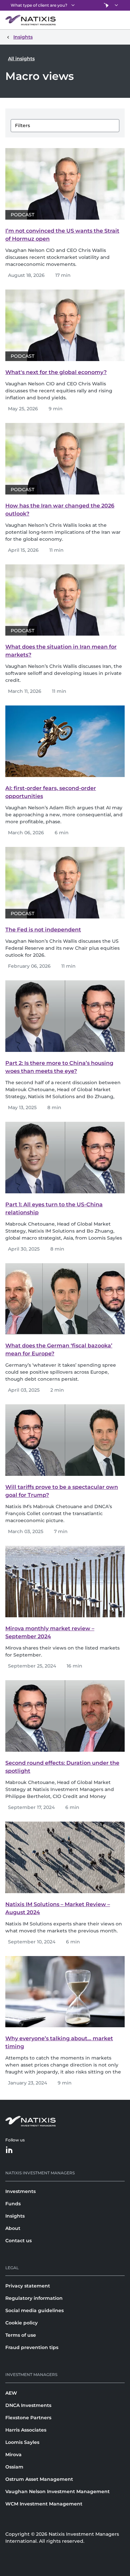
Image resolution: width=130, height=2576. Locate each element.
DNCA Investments (28, 2405)
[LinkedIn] (9, 2150)
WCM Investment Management (44, 2504)
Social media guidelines (34, 2310)
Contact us (18, 2241)
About (13, 2228)
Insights (15, 2216)
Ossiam (14, 2467)
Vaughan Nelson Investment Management (57, 2491)
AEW (11, 2393)
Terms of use (21, 2335)
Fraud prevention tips (32, 2347)
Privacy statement (28, 2286)
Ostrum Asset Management (39, 2479)
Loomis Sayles (22, 2442)
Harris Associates (26, 2430)
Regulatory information (34, 2298)
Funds (13, 2204)
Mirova (13, 2455)
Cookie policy (21, 2323)
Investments (20, 2191)
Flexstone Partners (28, 2418)
